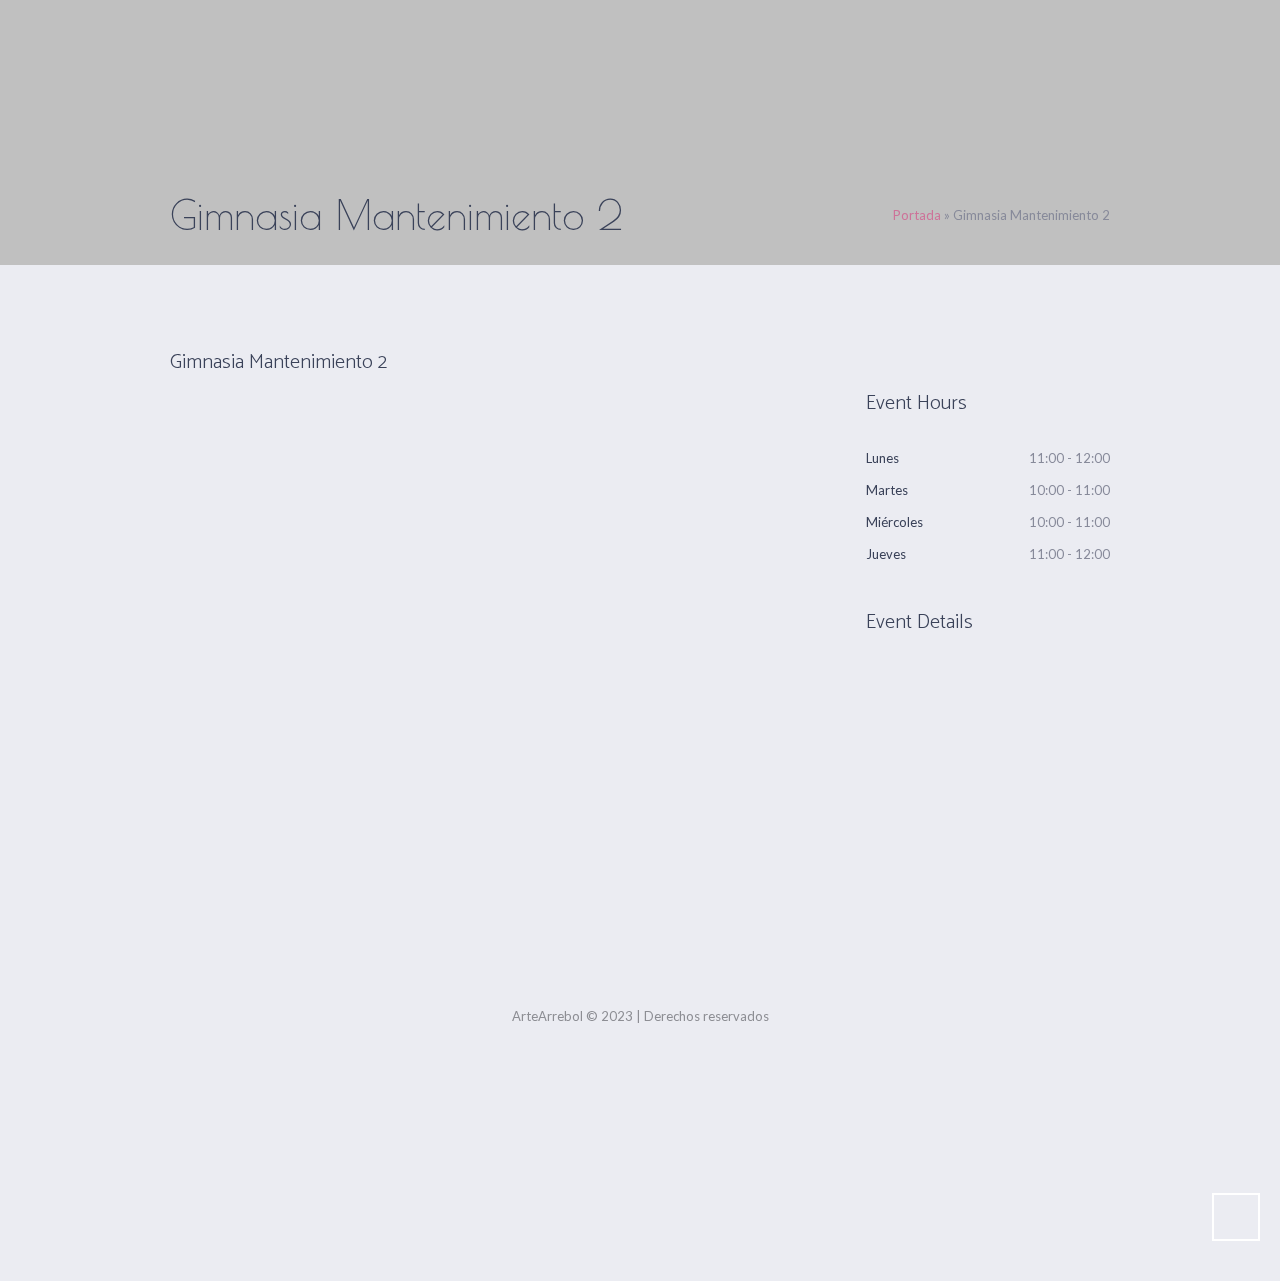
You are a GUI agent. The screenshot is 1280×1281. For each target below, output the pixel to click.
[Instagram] (644, 941)
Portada (917, 215)
